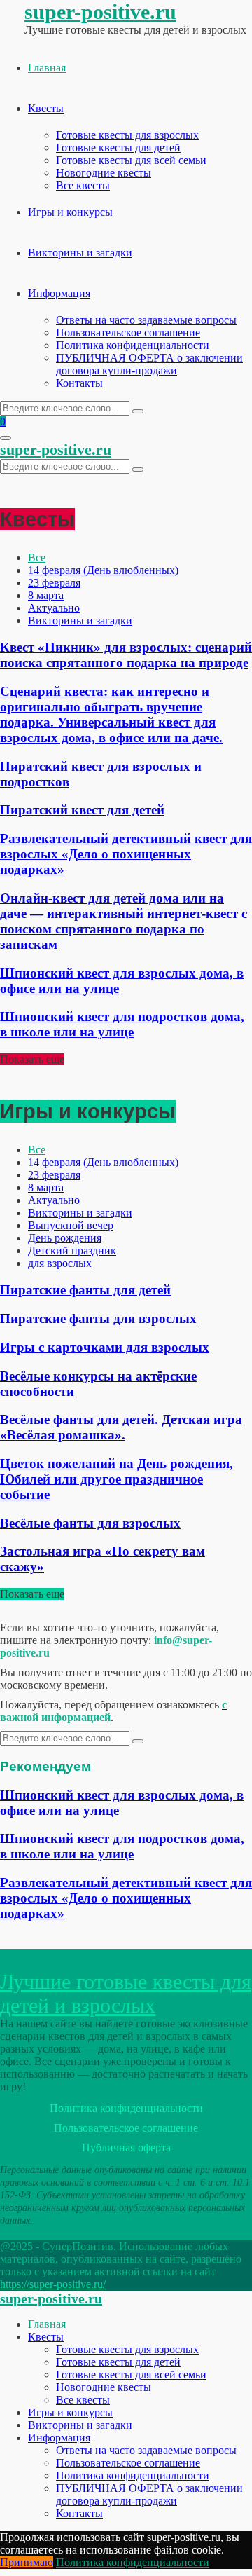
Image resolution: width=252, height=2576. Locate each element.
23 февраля (54, 583)
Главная (47, 68)
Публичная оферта (126, 2147)
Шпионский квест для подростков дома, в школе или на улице (122, 1024)
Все (37, 557)
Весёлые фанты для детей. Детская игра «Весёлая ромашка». (121, 1427)
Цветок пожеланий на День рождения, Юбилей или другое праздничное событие (117, 1479)
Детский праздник (72, 1251)
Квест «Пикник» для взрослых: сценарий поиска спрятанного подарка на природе (126, 655)
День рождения (65, 1238)
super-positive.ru (100, 12)
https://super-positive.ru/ (53, 2284)
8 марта (46, 595)
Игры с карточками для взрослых (105, 1347)
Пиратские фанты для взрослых (98, 1318)
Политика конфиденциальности (133, 345)
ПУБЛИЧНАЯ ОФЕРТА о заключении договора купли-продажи (149, 364)
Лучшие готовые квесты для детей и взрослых (126, 1993)
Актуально (54, 608)
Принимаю (27, 2562)
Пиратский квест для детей (82, 810)
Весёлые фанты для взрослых (90, 1523)
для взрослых (60, 1263)
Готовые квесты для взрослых (127, 135)
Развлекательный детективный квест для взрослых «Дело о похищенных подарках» (126, 854)
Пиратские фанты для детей (85, 1290)
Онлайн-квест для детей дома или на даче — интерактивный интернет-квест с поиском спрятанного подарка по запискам (124, 921)
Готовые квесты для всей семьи (131, 160)
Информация (59, 293)
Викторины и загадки (80, 253)
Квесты (46, 108)
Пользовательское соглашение (128, 333)
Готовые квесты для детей (118, 148)
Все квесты (83, 185)
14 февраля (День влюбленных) (103, 570)
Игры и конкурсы (70, 212)
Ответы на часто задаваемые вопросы (146, 320)
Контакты (79, 383)
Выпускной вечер (71, 1225)
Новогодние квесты (104, 173)
